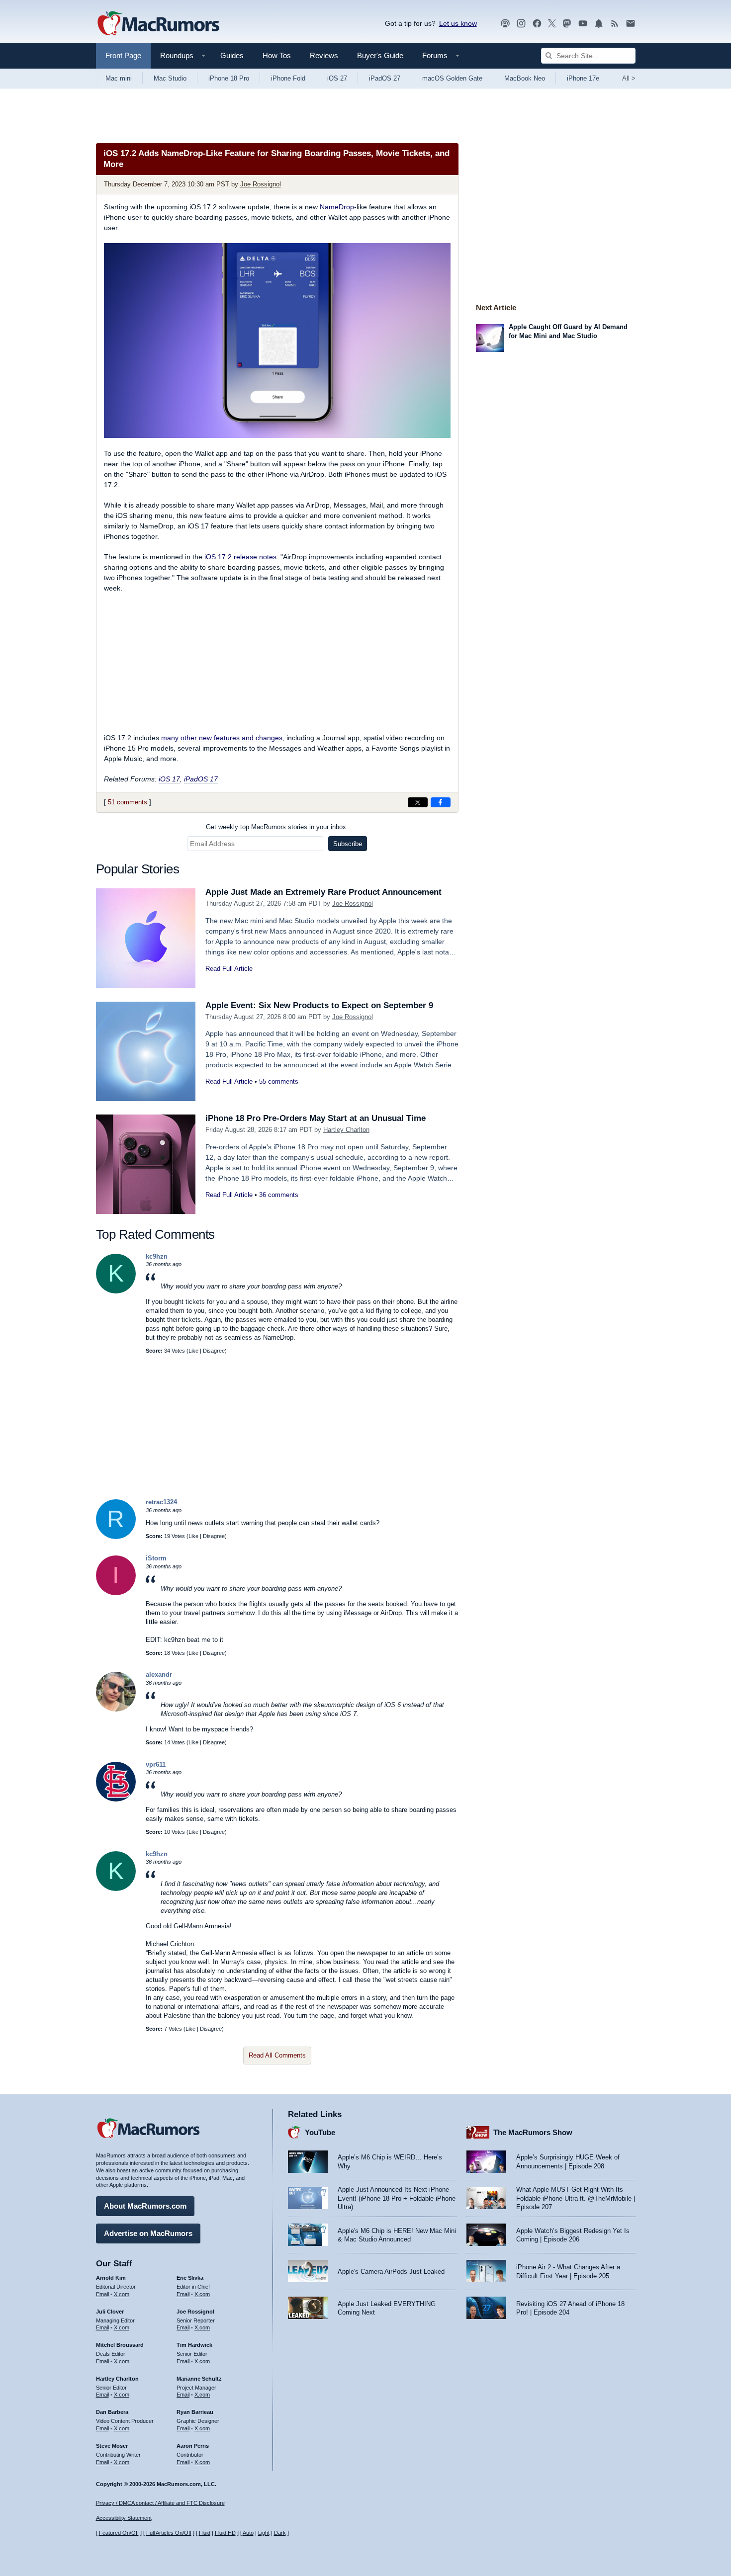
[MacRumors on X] (552, 24)
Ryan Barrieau (195, 2412)
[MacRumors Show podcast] (505, 24)
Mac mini (119, 78)
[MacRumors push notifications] (599, 24)
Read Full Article (229, 969)
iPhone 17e (583, 78)
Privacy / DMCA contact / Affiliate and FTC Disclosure (160, 2503)
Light (264, 2533)
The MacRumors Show (533, 2132)
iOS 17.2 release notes (240, 557)
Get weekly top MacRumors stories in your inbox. (277, 827)
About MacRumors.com (145, 2206)
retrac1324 (161, 1502)
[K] (116, 1291)
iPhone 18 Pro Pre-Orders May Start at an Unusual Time (316, 1118)
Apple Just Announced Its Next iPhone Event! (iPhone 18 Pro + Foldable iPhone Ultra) (397, 2198)
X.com (122, 2294)
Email (102, 2294)
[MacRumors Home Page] (158, 24)
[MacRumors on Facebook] (537, 24)
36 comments (279, 1195)
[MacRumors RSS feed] (615, 24)
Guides (232, 55)
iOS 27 (337, 78)
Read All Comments (277, 2055)
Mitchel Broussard (120, 2345)
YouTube (320, 2132)
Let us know (458, 23)
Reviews (324, 55)
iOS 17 (169, 779)
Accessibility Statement (124, 2518)
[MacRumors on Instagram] (521, 24)
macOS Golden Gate (452, 78)
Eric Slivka (190, 2278)
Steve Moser (112, 2446)
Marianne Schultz (199, 2379)
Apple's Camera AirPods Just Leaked (391, 2272)
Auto (248, 2533)
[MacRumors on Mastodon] (567, 24)
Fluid (205, 2533)
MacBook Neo (525, 78)
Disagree (214, 1351)
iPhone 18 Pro (229, 78)
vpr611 (156, 1764)
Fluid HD (225, 2533)
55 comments (279, 1081)
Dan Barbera (112, 2412)
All (629, 78)
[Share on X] (418, 802)
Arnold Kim (111, 2278)
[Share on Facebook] (441, 802)
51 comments (128, 802)
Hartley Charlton (346, 1130)
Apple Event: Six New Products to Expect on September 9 (319, 1005)
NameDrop (337, 207)
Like (193, 1351)
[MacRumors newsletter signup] (631, 24)
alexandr (159, 1674)
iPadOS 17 (201, 779)
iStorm (156, 1558)
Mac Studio (170, 78)
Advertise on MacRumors (148, 2233)
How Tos (277, 55)
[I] (116, 1593)
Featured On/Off (119, 2533)
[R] (116, 1537)
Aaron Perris (193, 2446)
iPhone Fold (288, 78)
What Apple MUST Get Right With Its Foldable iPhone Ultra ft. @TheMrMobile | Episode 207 (576, 2198)
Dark (280, 2533)
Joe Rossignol (261, 184)
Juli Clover (110, 2312)
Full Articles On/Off (169, 2533)
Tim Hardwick (194, 2345)
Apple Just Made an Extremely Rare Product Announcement (323, 892)
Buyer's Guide (380, 55)
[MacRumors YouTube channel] (583, 24)
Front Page (123, 55)
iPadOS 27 (385, 78)
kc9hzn (157, 1256)
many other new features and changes (222, 738)
